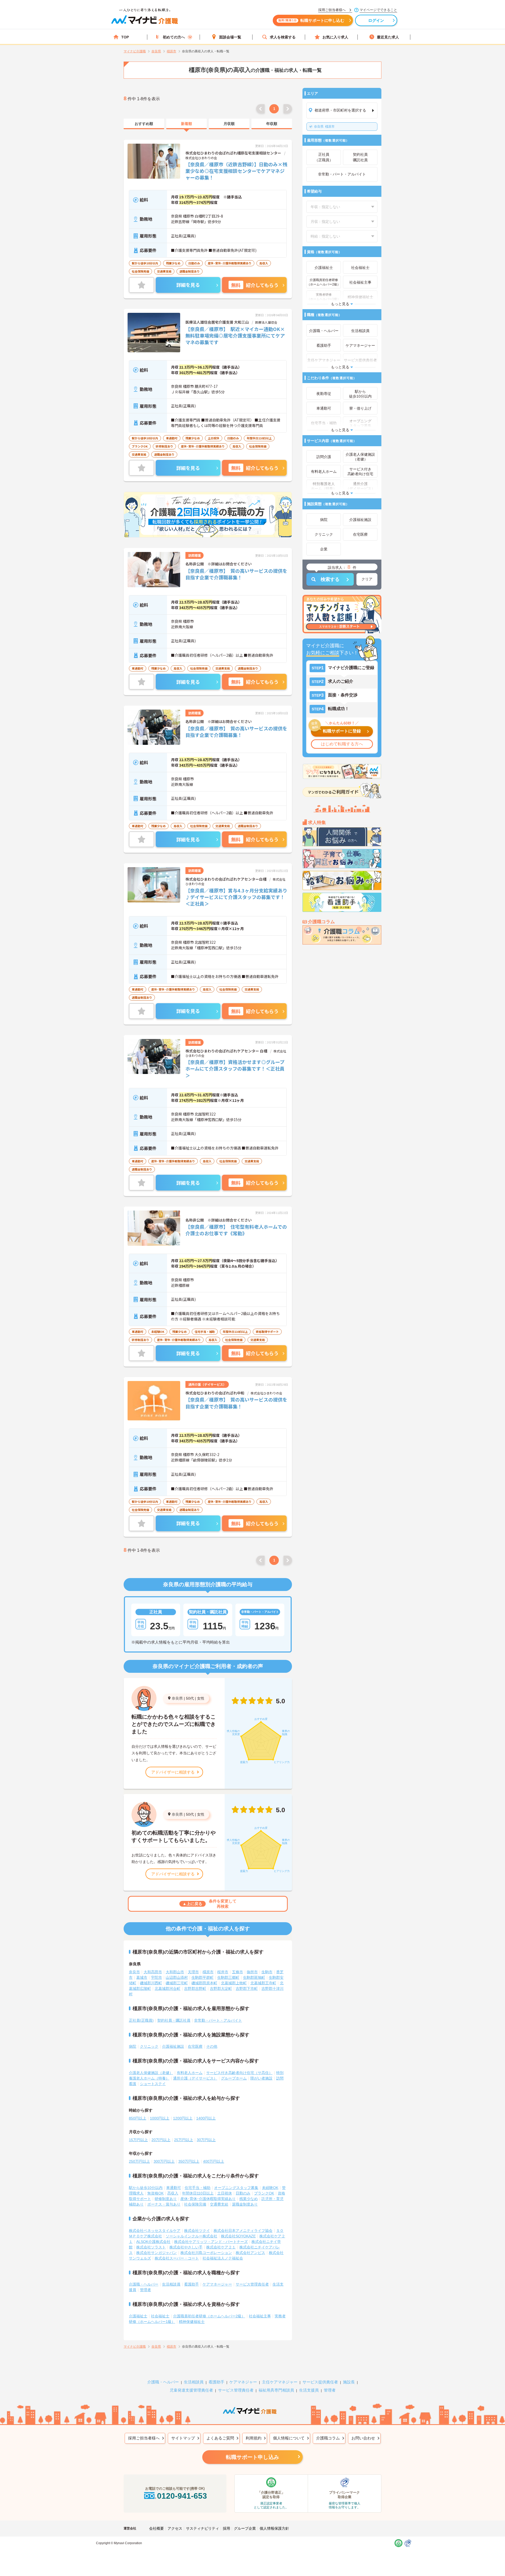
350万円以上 (189, 2161)
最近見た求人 (388, 37)
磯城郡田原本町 (204, 1983)
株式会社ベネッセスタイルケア (155, 2231)
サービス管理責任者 (252, 2284)
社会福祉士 (160, 2316)
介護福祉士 (138, 2316)
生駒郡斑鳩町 (254, 1977)
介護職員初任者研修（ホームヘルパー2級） (209, 2316)
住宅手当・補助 (198, 2188)
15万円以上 (138, 2140)
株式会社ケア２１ (221, 2247)
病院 (133, 2046)
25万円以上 (184, 2140)
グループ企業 (245, 2528)
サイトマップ (183, 2438)
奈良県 (177, 1698)
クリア (367, 579)
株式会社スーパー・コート (177, 2258)
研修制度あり (166, 2199)
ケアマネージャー (217, 2284)
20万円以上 (161, 2140)
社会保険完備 (195, 2204)
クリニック (149, 2046)
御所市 (252, 1972)
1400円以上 (206, 2118)
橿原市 (324, 127)
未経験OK (270, 2188)
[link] (144, 124)
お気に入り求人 (335, 37)
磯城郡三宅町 (177, 1983)
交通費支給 (219, 2204)
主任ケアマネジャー (280, 2382)
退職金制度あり (245, 2204)
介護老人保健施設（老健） (151, 2073)
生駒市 (267, 1972)
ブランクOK (264, 2193)
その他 (212, 2046)
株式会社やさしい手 (186, 2247)
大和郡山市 (175, 1972)
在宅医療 (195, 2046)
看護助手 (191, 2284)
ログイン (376, 20)
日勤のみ (243, 2193)
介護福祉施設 (173, 2046)
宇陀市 (156, 1977)
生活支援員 (309, 2390)
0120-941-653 (182, 2496)
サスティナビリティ (203, 2528)
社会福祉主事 (260, 2316)
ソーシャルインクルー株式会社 (191, 2236)
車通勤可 (174, 2188)
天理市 (193, 1972)
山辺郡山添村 (177, 1977)
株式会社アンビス (250, 2253)
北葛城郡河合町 (168, 1989)
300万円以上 (164, 2161)
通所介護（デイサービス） (195, 2078)
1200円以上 (183, 2118)
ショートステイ (153, 2084)
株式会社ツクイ (197, 2231)
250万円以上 (139, 2161)
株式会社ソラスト (151, 2247)
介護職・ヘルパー (144, 2284)
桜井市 (223, 1972)
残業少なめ (249, 2199)
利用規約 (254, 2438)
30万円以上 (206, 2140)
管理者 (145, 2290)
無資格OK (155, 2193)
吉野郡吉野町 (195, 1989)
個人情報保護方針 (274, 2528)
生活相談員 (171, 2284)
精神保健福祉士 (192, 2322)
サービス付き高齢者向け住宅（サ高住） (239, 2073)
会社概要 (156, 2528)
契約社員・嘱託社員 (174, 2020)
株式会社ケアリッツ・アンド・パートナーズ (211, 2242)
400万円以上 (214, 2161)
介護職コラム (328, 2438)
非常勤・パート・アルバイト (218, 2020)
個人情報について (289, 2438)
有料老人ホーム (190, 2073)
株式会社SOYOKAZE (238, 2236)
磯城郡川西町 (151, 1983)
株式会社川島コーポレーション (206, 2253)
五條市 (238, 1972)
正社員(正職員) (141, 2020)
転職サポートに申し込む (311, 20)
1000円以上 (160, 2118)
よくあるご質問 (220, 2438)
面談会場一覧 (230, 37)
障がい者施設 (261, 2078)
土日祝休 (225, 2193)
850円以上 (138, 2118)
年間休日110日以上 (198, 2193)
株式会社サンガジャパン (156, 2253)
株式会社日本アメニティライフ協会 (243, 2231)
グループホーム (234, 2078)
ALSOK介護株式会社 (153, 2242)
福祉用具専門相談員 (276, 2390)
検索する (330, 579)
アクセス (175, 2528)
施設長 (349, 2382)
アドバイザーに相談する (173, 1772)
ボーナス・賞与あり (164, 2204)
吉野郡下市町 (247, 1989)
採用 (226, 2528)
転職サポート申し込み (252, 2457)
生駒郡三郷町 (228, 1977)
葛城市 (142, 1977)
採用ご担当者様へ (144, 2438)
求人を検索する (283, 37)
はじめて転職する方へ (342, 744)
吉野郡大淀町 (221, 1989)
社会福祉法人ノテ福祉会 (223, 2258)
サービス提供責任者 (320, 2382)
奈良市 (134, 1972)
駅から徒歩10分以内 (146, 2188)
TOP (125, 37)
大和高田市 (153, 1972)
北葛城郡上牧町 (234, 1983)
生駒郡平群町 (203, 1977)
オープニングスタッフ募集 (236, 2188)
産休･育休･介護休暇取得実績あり (208, 2199)
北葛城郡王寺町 (263, 1983)
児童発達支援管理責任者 (191, 2390)
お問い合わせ (363, 2438)
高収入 (173, 2193)
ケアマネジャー (243, 2382)
